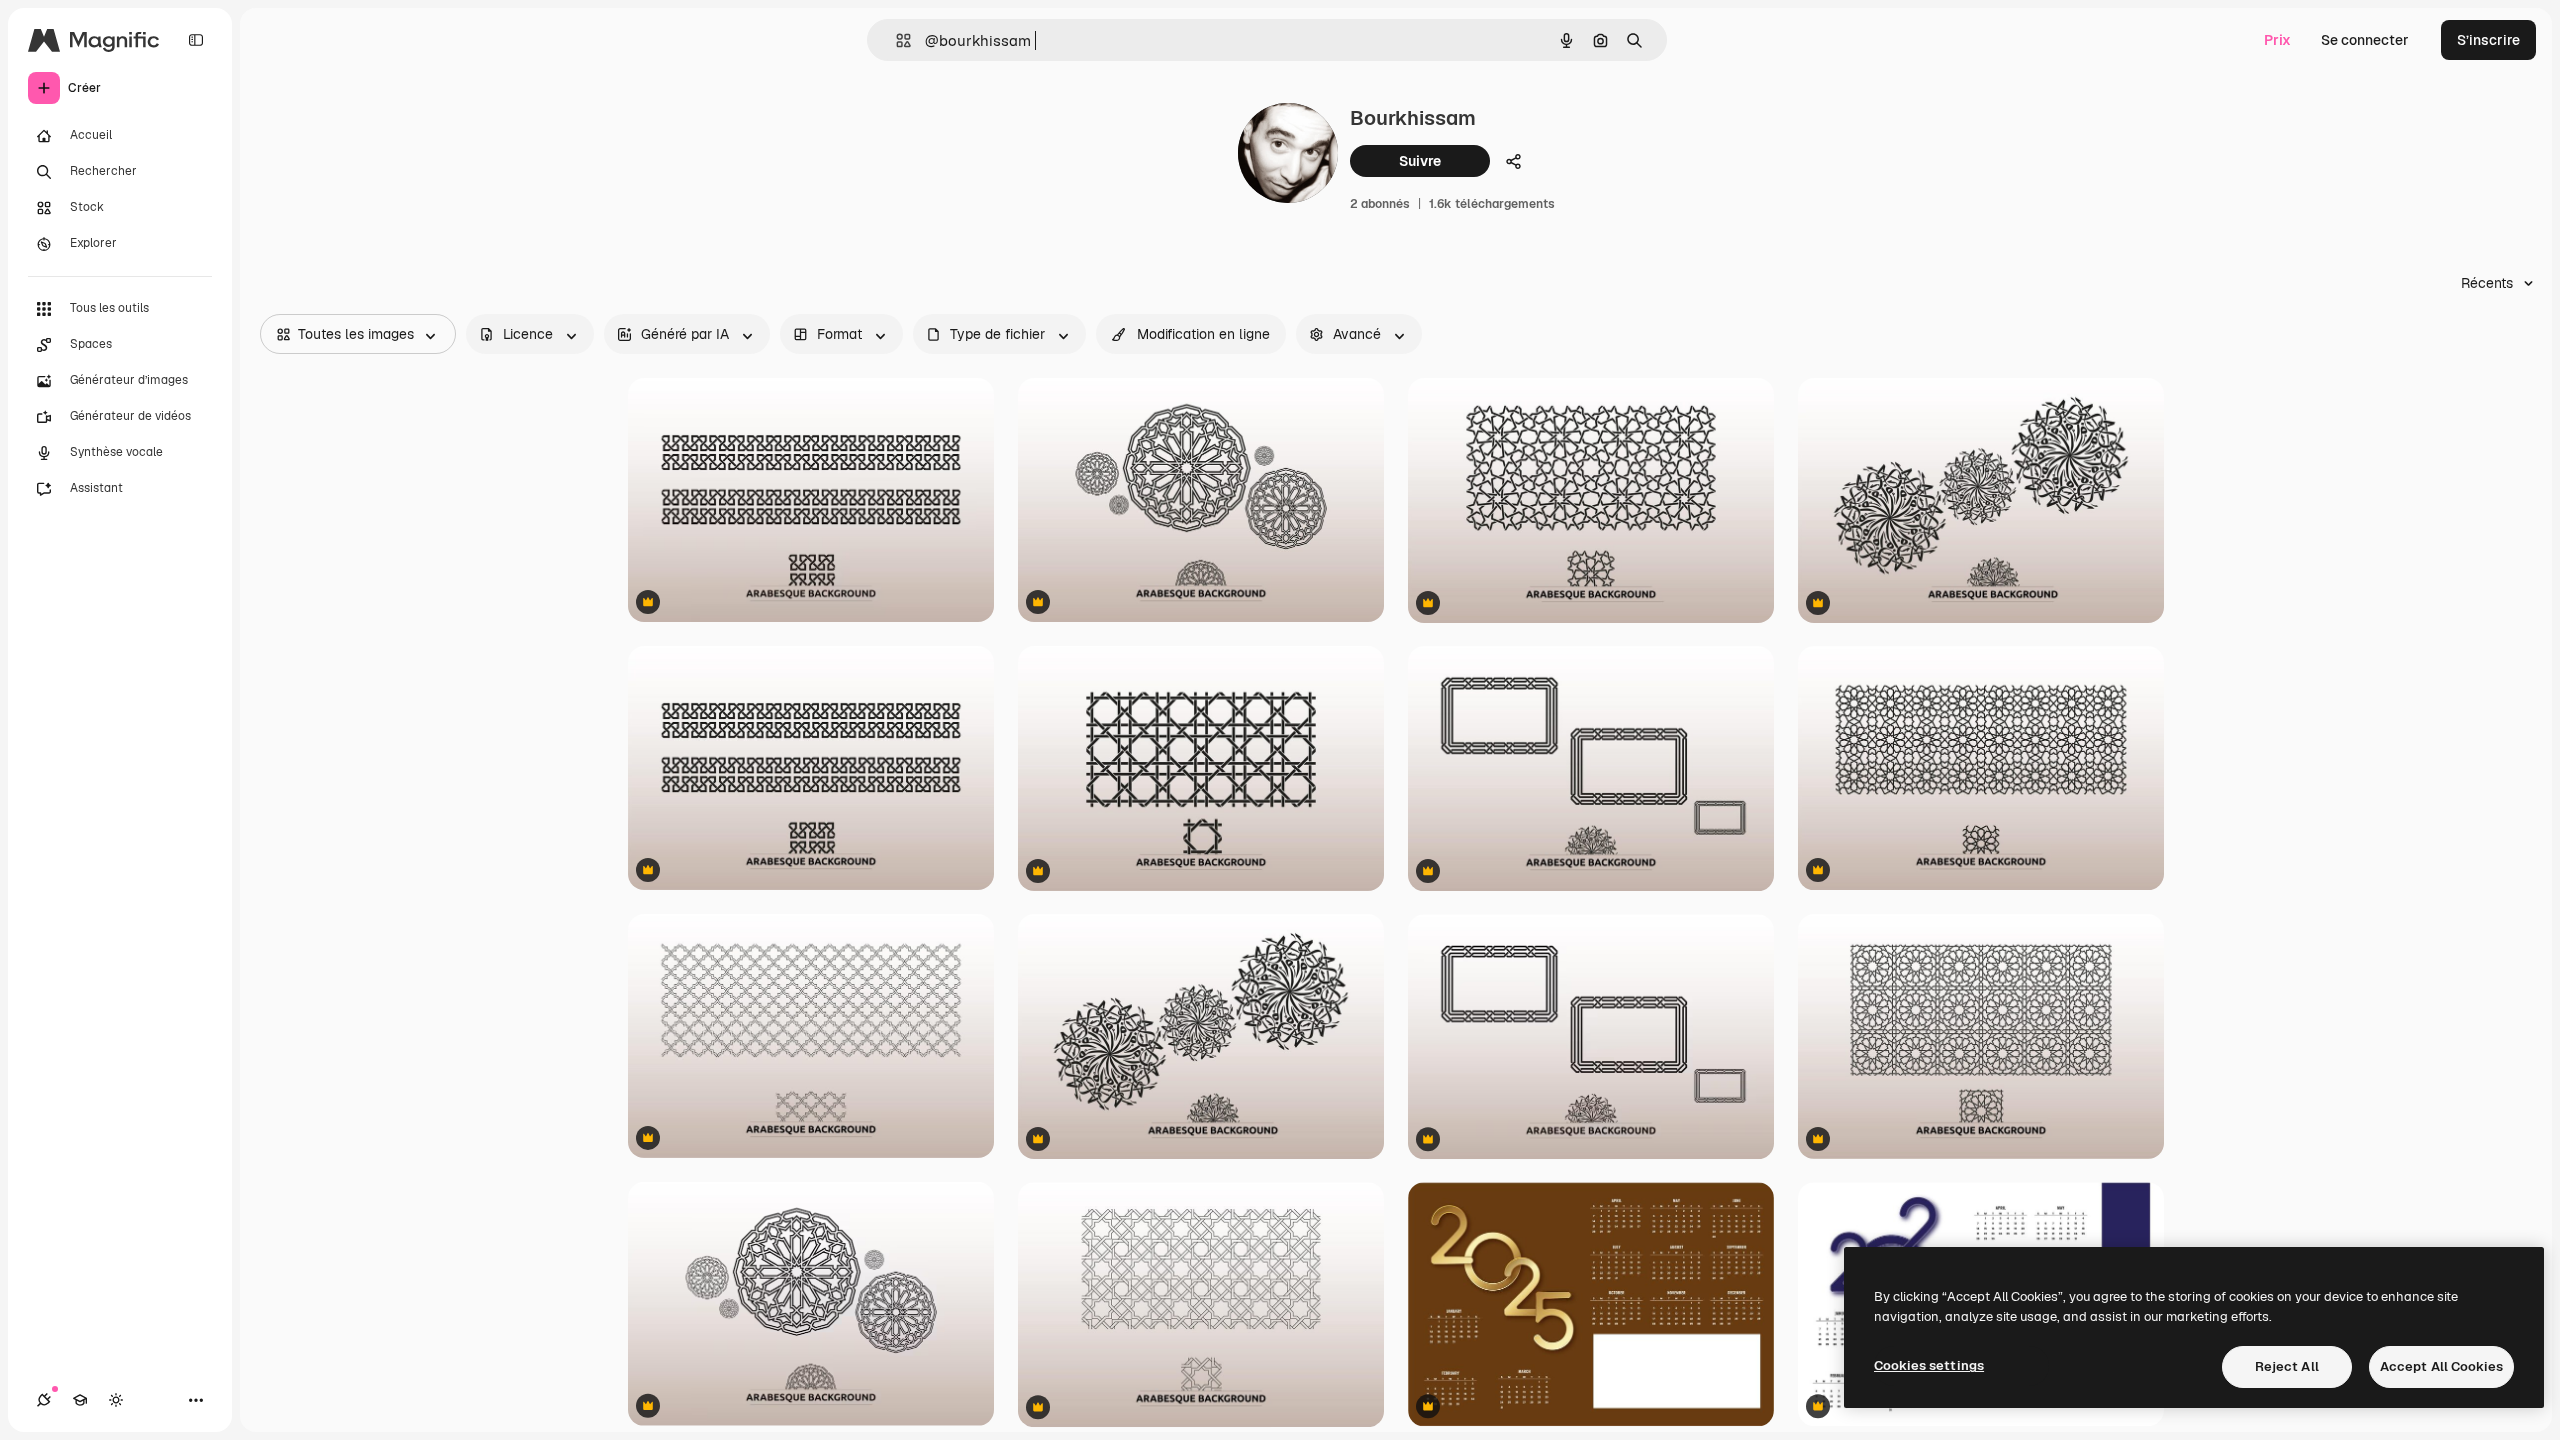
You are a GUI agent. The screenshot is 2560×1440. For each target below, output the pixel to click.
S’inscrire (2488, 40)
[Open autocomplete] (895, 40)
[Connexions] (44, 1400)
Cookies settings (1929, 1365)
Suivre (1420, 161)
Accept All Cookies (2441, 1366)
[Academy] (80, 1400)
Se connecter (2365, 40)
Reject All (2287, 1366)
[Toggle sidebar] (196, 40)
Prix (2277, 40)
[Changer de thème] (116, 1400)
